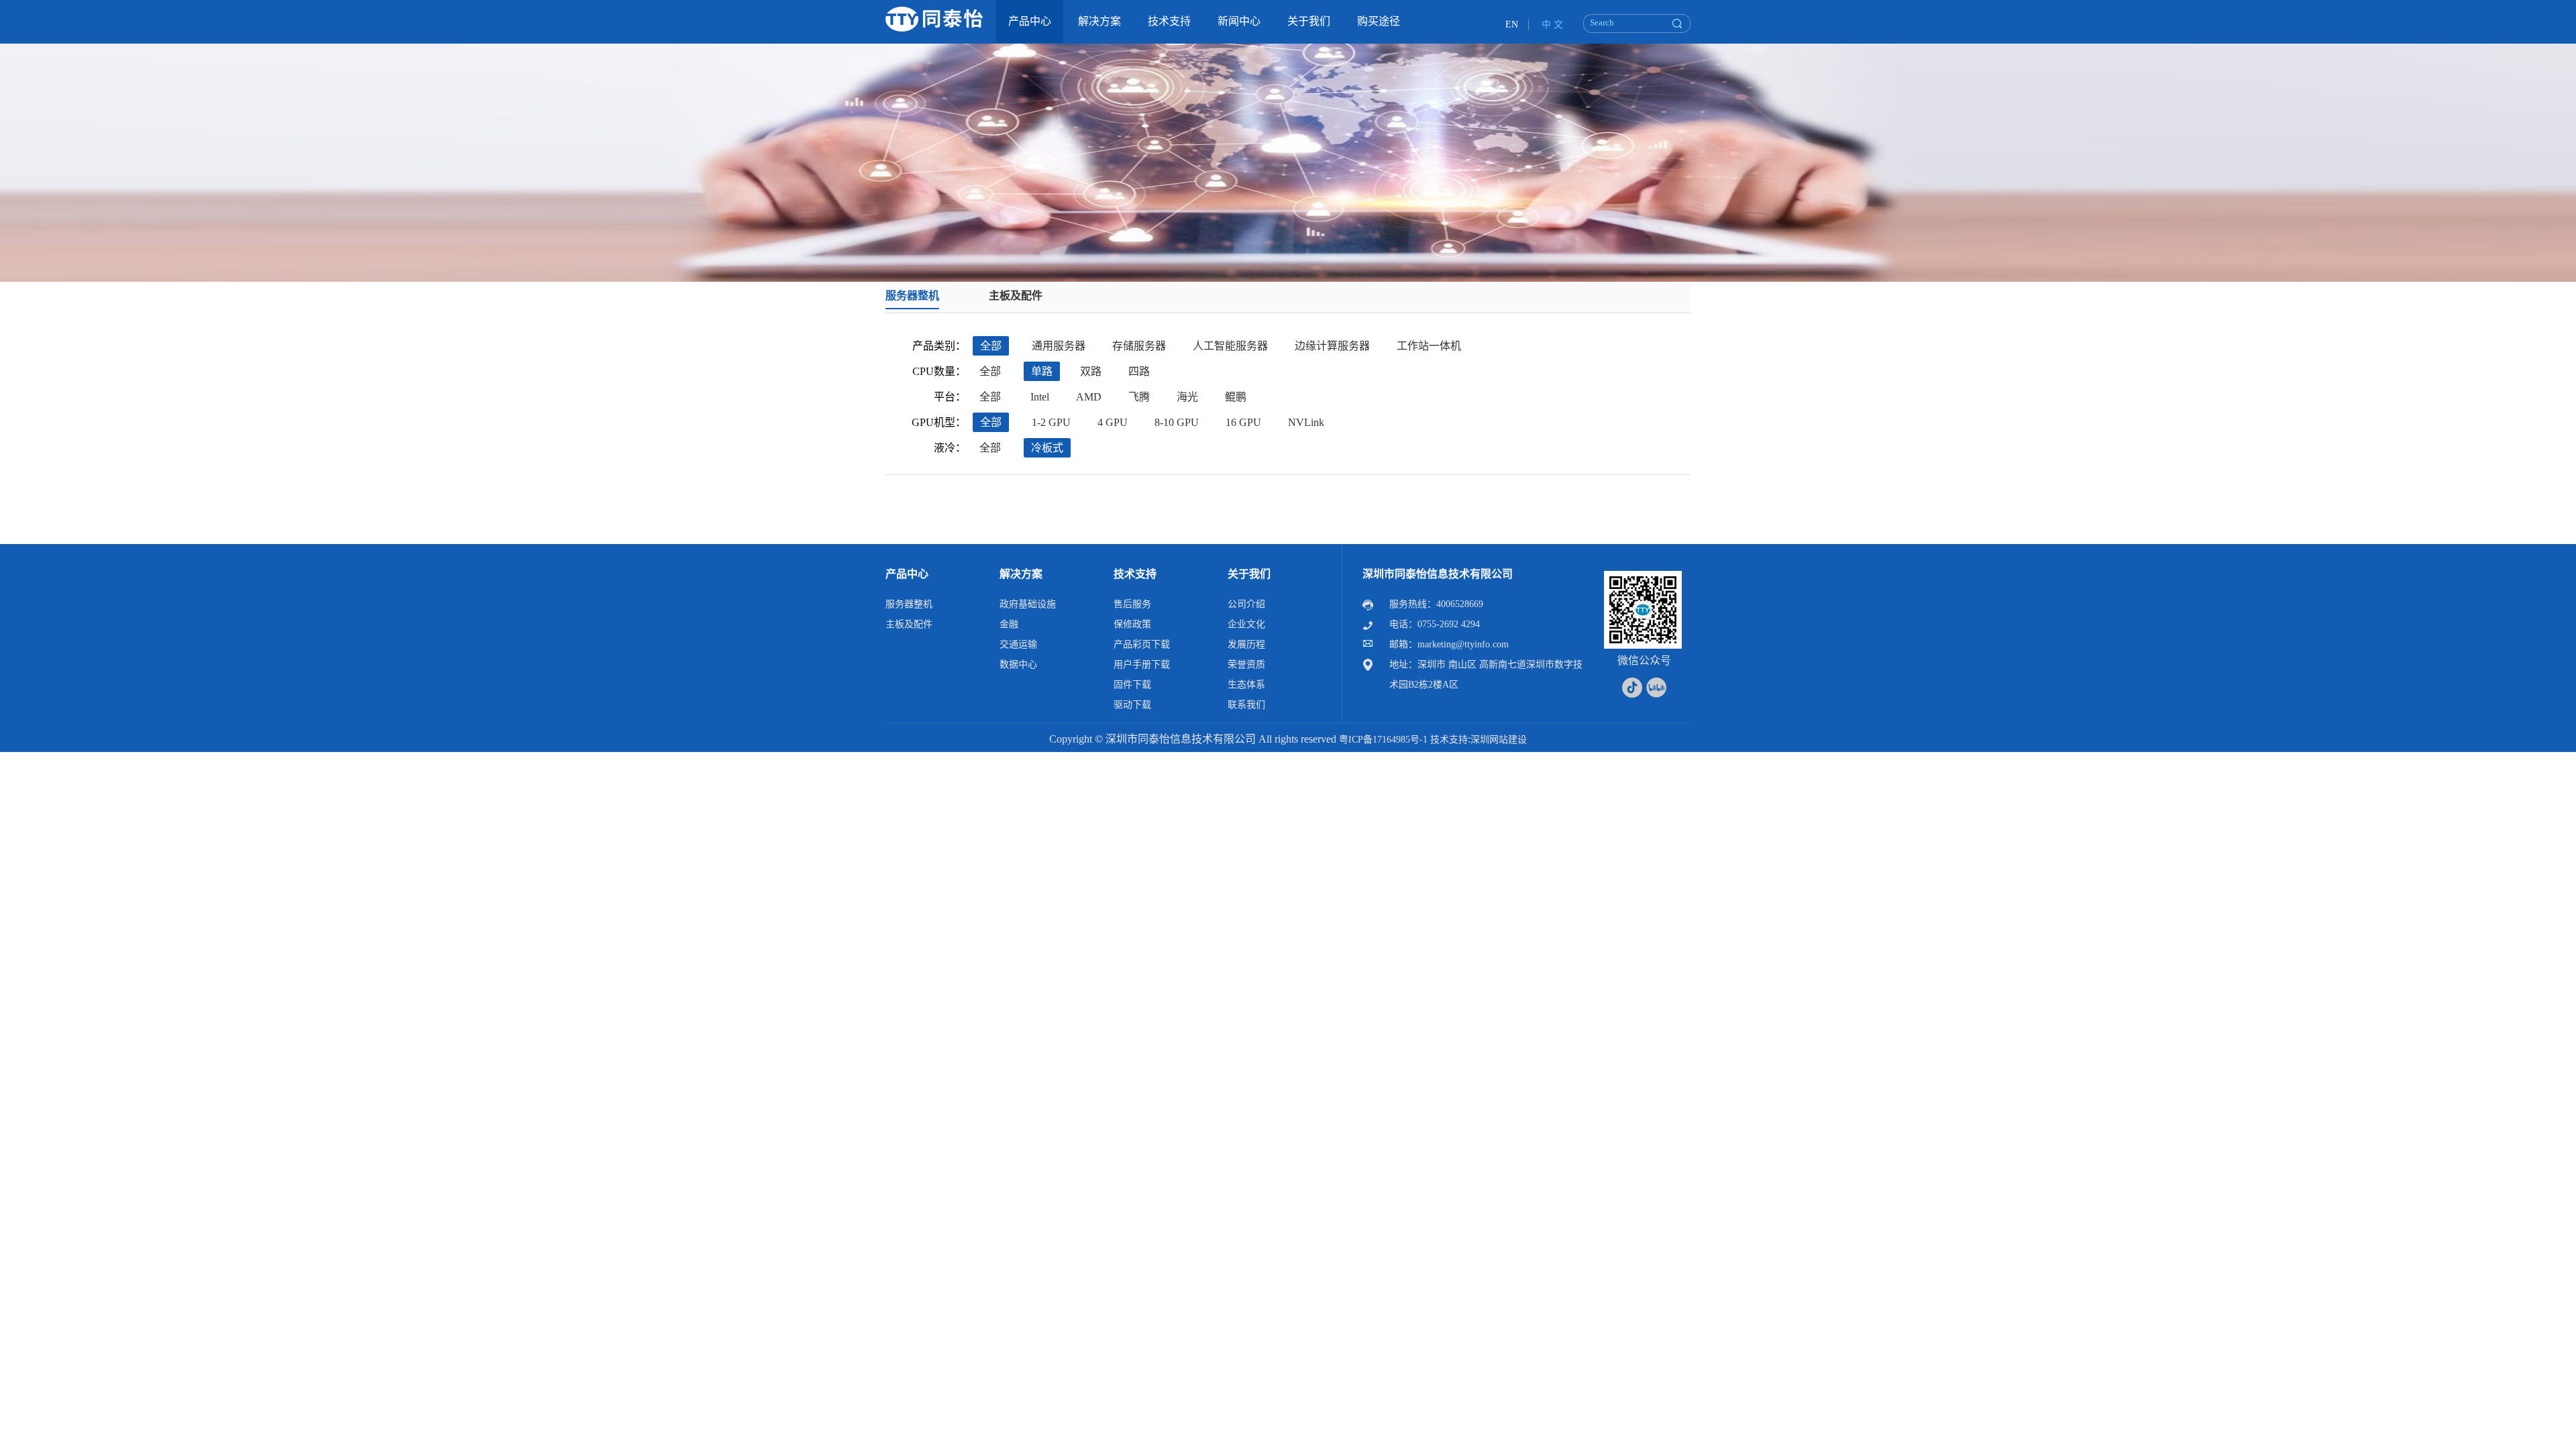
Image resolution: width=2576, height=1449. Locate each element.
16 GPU (1243, 422)
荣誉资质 (1246, 664)
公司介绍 (1246, 604)
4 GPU (1113, 422)
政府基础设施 (1028, 604)
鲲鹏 (1236, 397)
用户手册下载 (1142, 664)
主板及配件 (1016, 296)
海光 (1187, 397)
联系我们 (1246, 705)
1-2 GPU (1051, 422)
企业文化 (1246, 624)
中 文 (1552, 24)
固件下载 (1132, 685)
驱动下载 (1132, 705)
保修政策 (1132, 624)
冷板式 (1047, 448)
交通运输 (1018, 644)
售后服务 (1132, 604)
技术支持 (1135, 574)
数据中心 (1018, 664)
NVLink (1306, 422)
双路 (1091, 371)
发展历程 (1246, 644)
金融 (1009, 624)
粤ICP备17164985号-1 (1383, 740)
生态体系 (1246, 685)
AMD (1089, 397)
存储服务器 (1139, 346)
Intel (1040, 397)
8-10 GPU (1177, 422)
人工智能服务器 (1230, 346)
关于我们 (1249, 574)
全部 (991, 346)
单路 (1042, 371)
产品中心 (907, 574)
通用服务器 (1059, 346)
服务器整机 (912, 296)
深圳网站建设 (1499, 740)
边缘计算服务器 (1332, 346)
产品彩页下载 (1142, 644)
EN (1512, 24)
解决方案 (1021, 574)
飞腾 (1139, 397)
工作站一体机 (1429, 346)
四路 (1139, 371)
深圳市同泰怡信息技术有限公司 (1438, 574)
